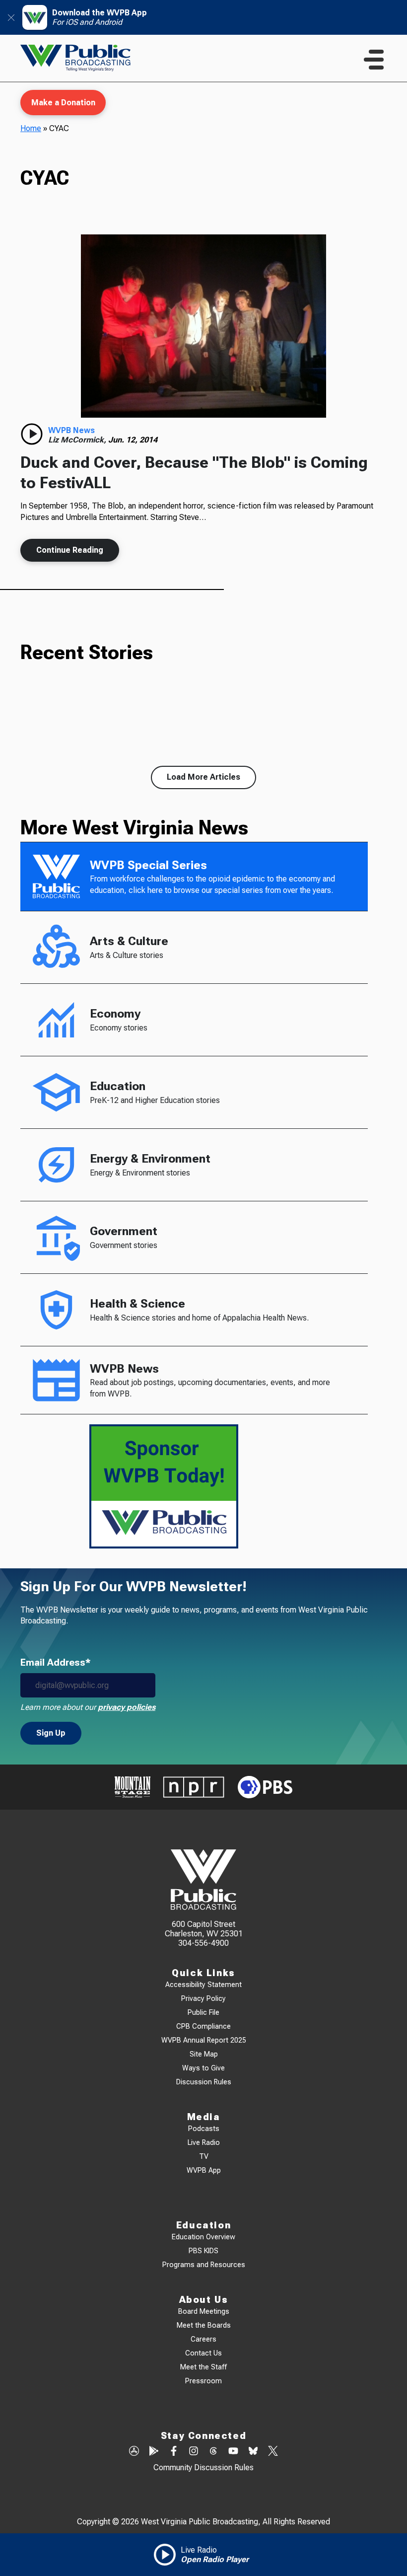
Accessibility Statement (203, 1985)
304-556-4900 (203, 1943)
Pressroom (203, 2381)
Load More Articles (203, 777)
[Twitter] (273, 2452)
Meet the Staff (203, 2367)
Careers (203, 2339)
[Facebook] (174, 2452)
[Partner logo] (133, 1787)
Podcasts (204, 2129)
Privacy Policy (203, 1999)
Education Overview (203, 2237)
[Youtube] (233, 2452)
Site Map (204, 2054)
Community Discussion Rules (203, 2467)
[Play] (32, 434)
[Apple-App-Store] (134, 2452)
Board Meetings (204, 2312)
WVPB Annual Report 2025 (204, 2040)
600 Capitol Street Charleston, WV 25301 (204, 1929)
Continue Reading (70, 550)
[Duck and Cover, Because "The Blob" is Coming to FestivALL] (203, 326)
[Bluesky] (253, 2452)
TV (204, 2157)
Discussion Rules (204, 2082)
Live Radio (204, 2143)
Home (31, 128)
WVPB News (71, 430)
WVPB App (204, 2171)
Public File (203, 2013)
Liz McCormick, (78, 440)
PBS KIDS (203, 2251)
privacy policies (127, 1707)
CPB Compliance (203, 2026)
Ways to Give (203, 2068)
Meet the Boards (204, 2325)
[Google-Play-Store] (154, 2452)
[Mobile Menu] (374, 60)
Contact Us (203, 2353)
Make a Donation (63, 103)
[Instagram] (194, 2452)
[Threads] (213, 2452)
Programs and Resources (204, 2265)
